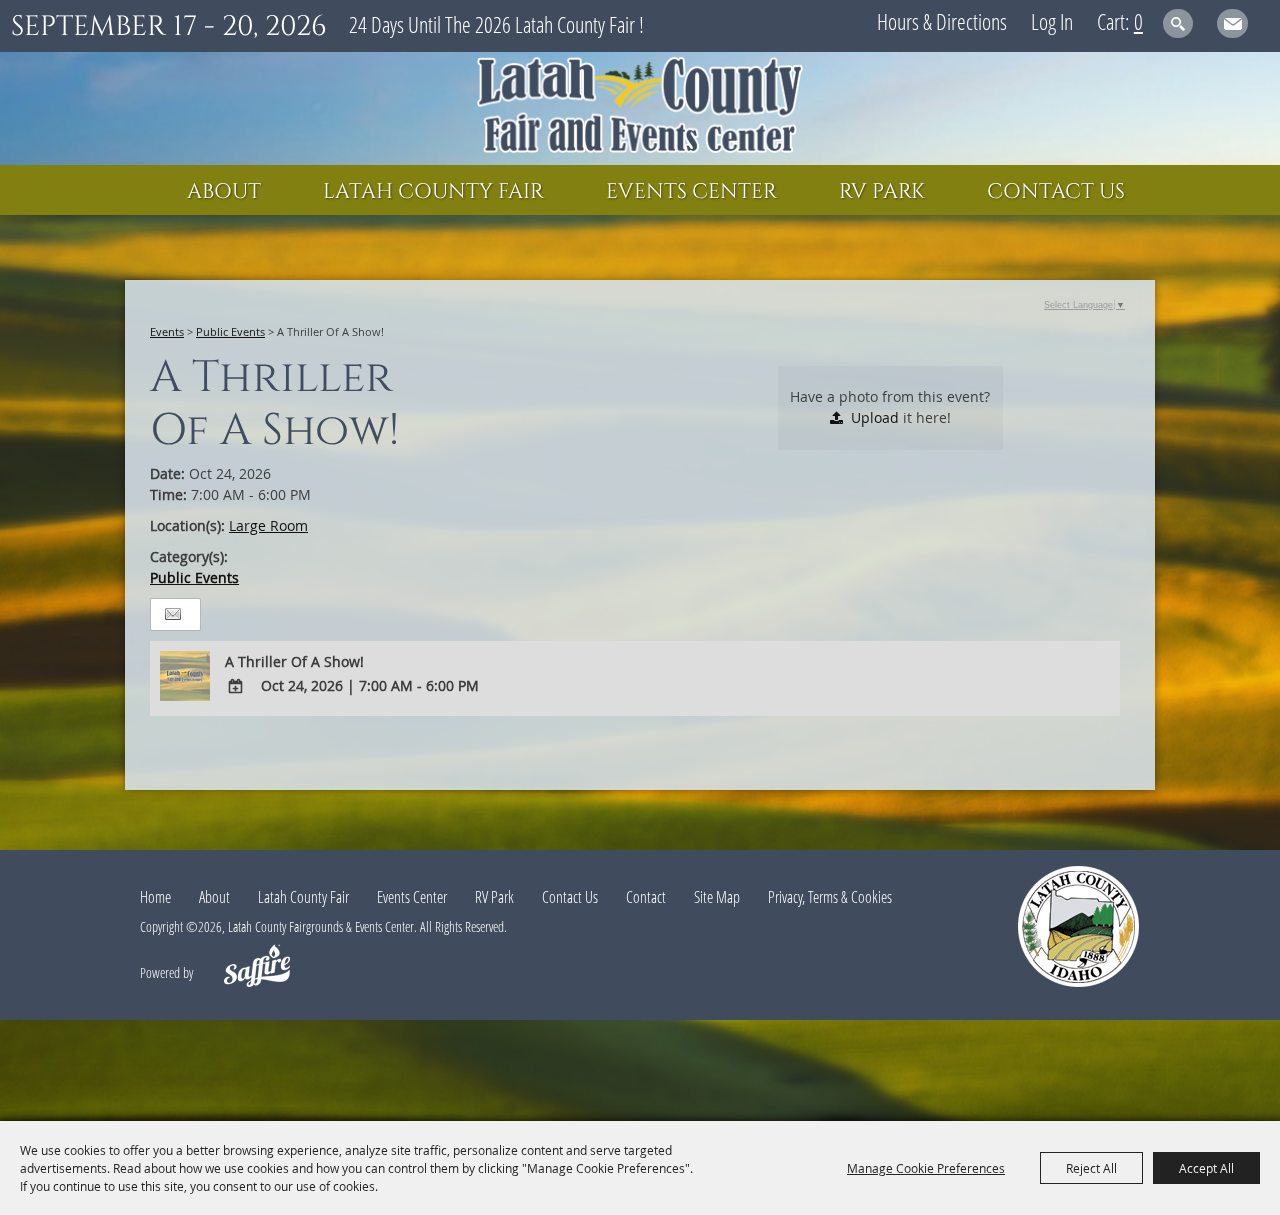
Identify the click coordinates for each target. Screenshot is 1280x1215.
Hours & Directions (942, 21)
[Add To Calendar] (236, 686)
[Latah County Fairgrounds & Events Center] (640, 108)
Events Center (691, 192)
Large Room (268, 525)
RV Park (882, 192)
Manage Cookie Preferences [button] (926, 1168)
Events (167, 331)
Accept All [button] (1206, 1168)
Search (1178, 23)
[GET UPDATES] (1232, 26)
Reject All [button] (1091, 1168)
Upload (875, 417)
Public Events (230, 331)
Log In (1052, 21)
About (224, 192)
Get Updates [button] (1232, 23)
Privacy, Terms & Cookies (830, 897)
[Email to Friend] (173, 614)
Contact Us (1056, 192)
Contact (646, 897)
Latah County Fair (433, 192)
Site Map (717, 897)
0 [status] (1138, 21)
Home (155, 897)
